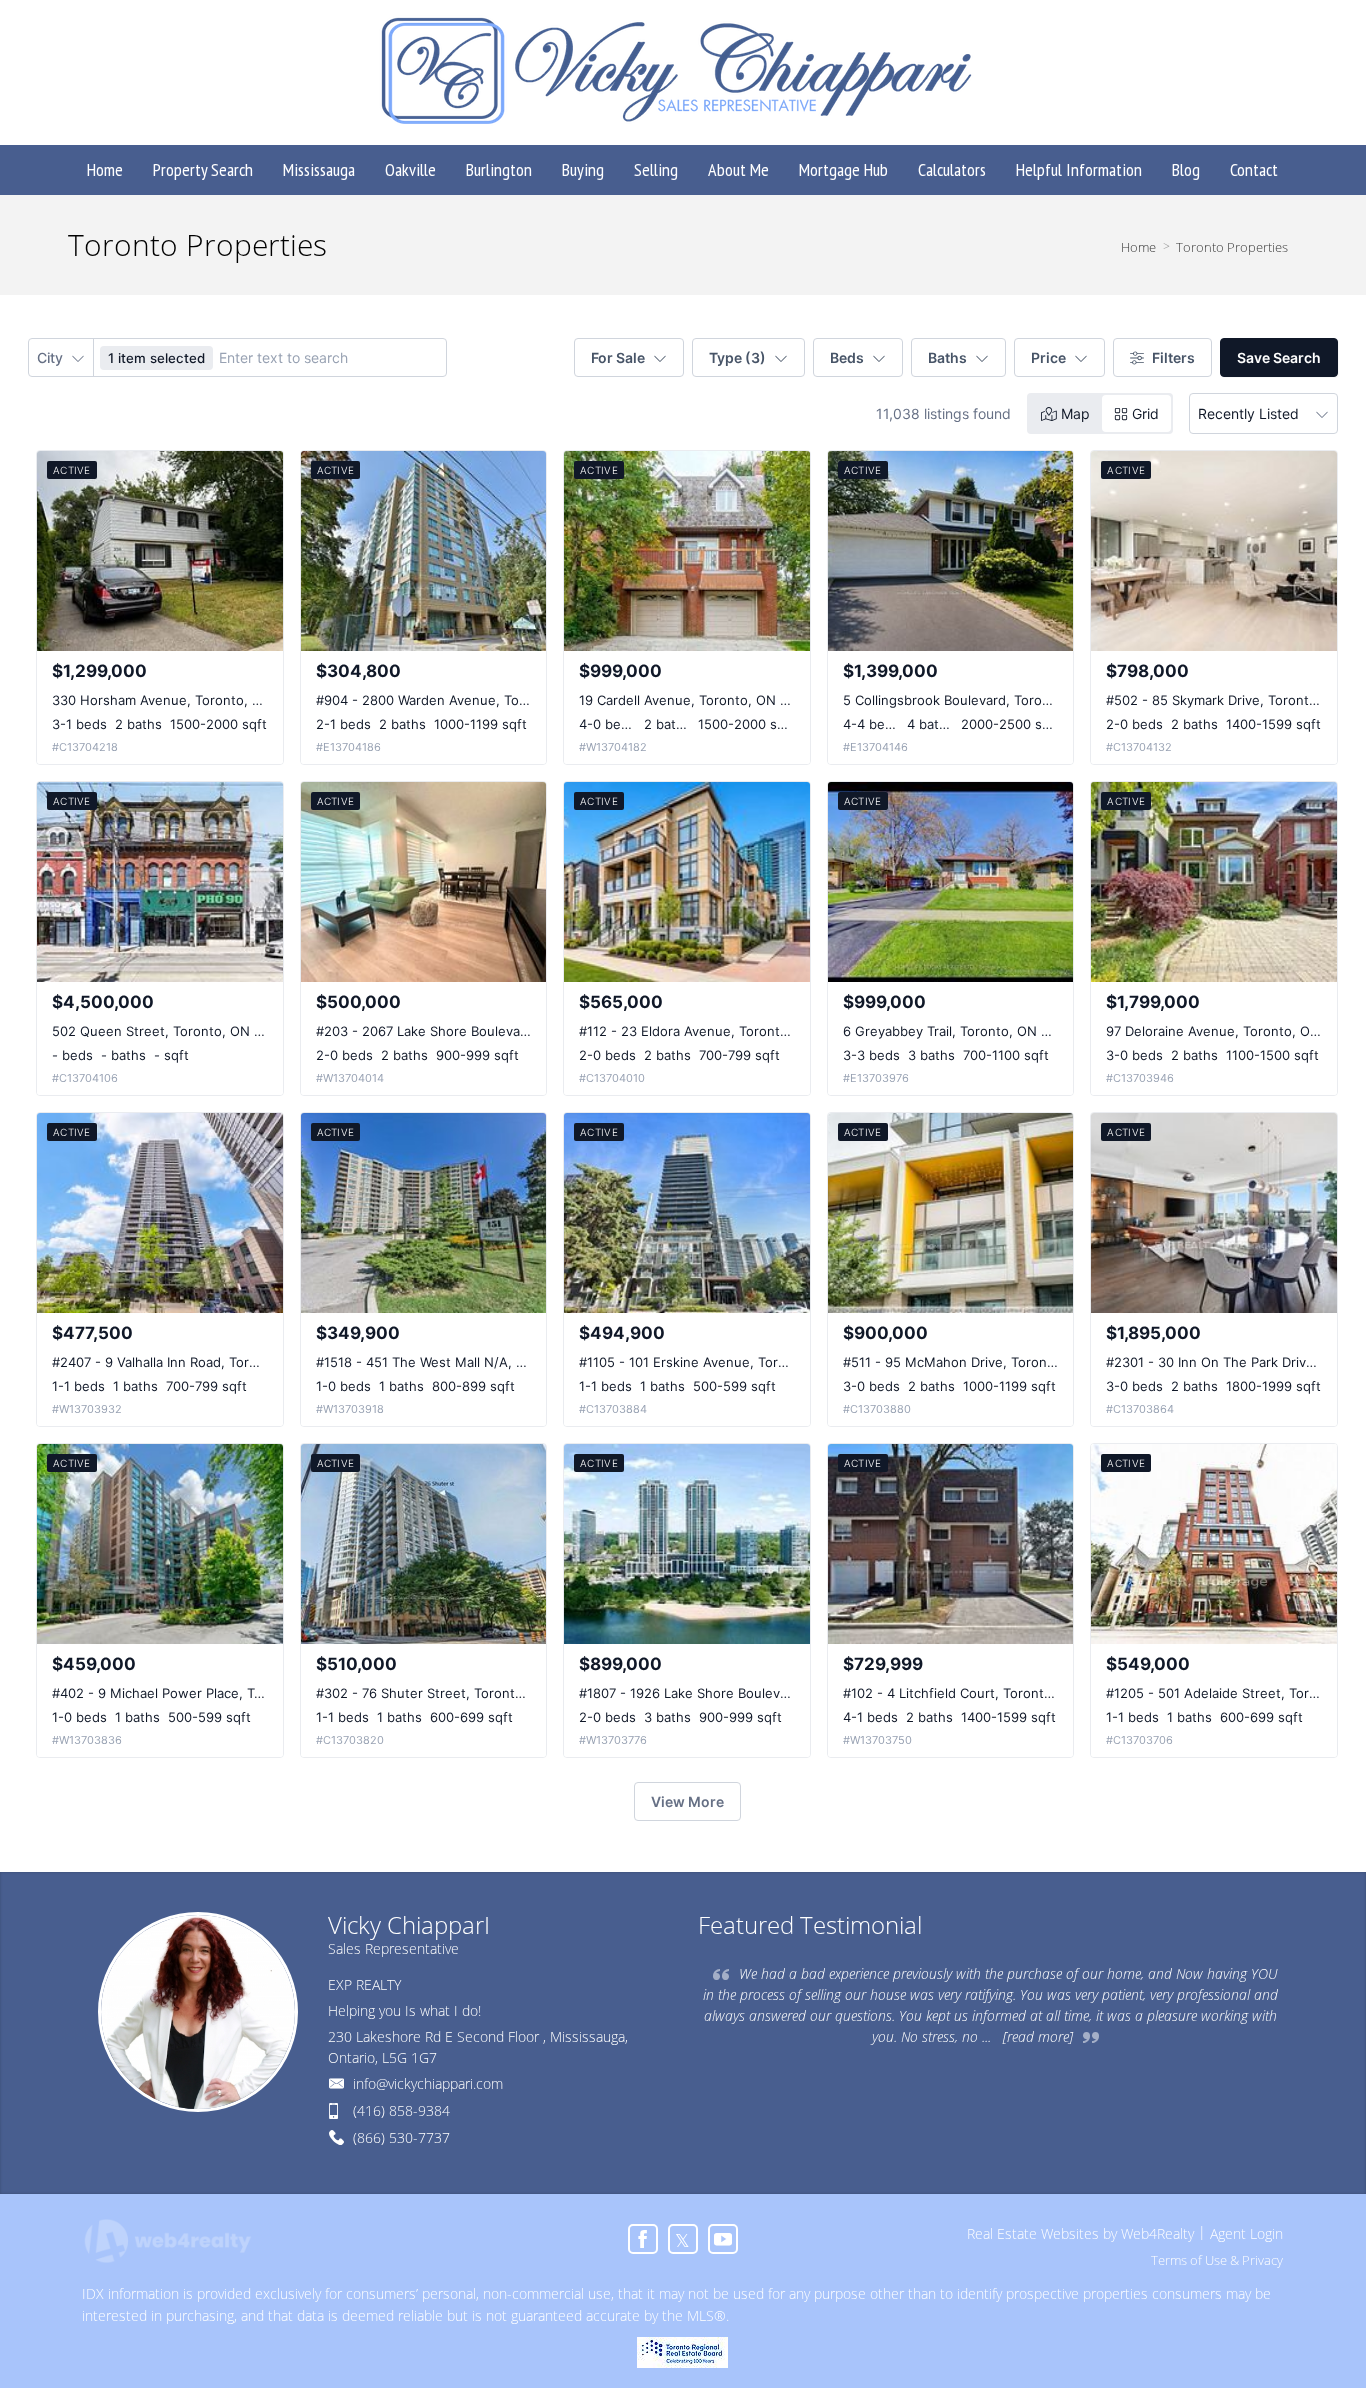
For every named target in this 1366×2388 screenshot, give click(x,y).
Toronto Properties (1232, 247)
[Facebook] (643, 2239)
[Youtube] (723, 2239)
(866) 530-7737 (401, 2137)
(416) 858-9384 (401, 2110)
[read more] (1038, 2036)
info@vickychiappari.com (428, 2083)
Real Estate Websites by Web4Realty (1080, 2233)
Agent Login (1246, 2233)
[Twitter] (683, 2239)
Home (1138, 247)
